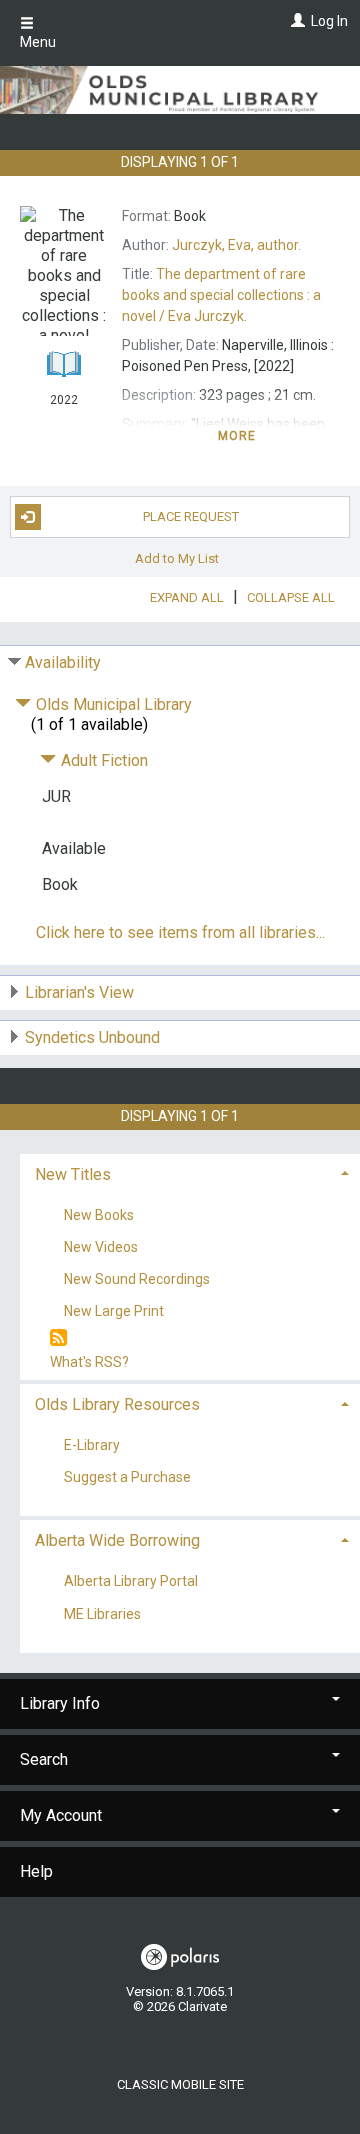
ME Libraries (102, 1614)
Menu (38, 42)
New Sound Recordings (137, 1279)
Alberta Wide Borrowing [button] (117, 1540)
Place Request (191, 516)
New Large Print (114, 1311)
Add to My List (177, 558)
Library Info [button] (60, 1703)
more (237, 436)
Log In (329, 21)
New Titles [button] (73, 1174)
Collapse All (291, 597)
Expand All (187, 597)
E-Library (92, 1446)
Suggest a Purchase (127, 1478)
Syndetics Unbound (92, 1037)
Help (36, 1871)
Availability (63, 662)
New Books (99, 1215)
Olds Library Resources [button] (117, 1404)
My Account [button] (61, 1815)
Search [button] (44, 1759)
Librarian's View (79, 992)
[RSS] (58, 1338)
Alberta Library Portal (131, 1582)
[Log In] (295, 21)
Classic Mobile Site (180, 2084)
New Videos (101, 1247)
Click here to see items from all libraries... (180, 932)
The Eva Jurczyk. (221, 295)
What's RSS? (89, 1362)
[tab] (190, 1172)
